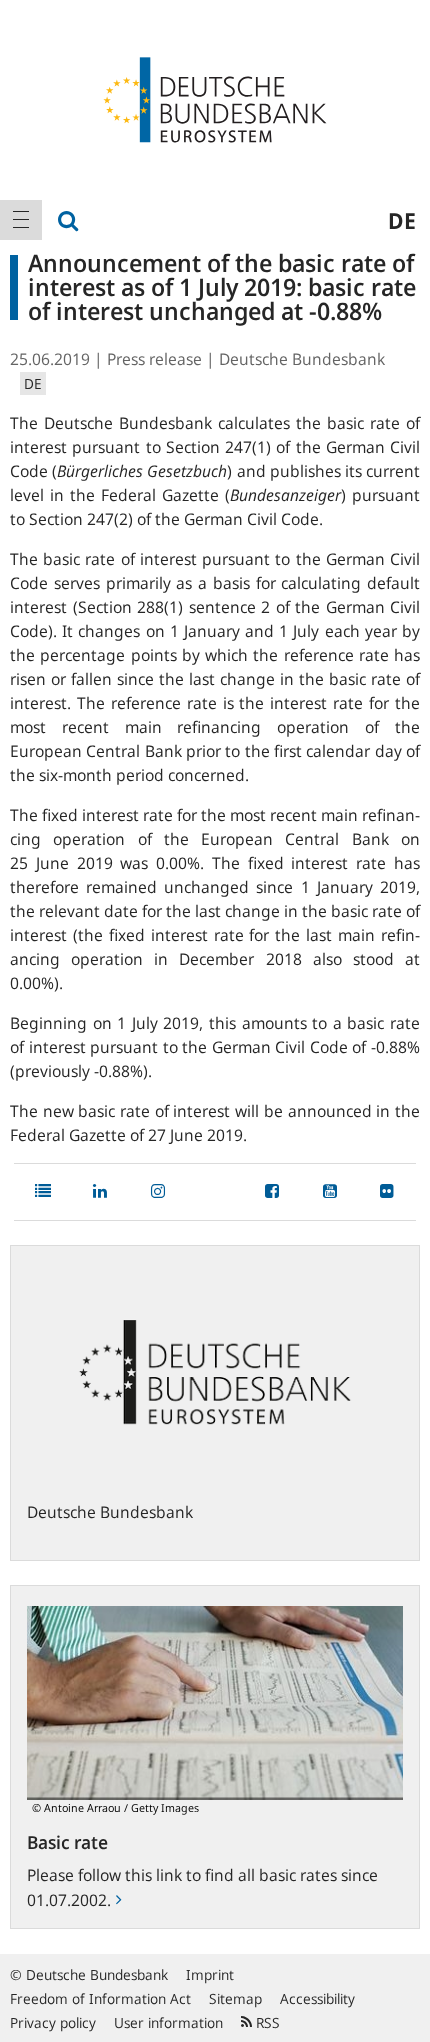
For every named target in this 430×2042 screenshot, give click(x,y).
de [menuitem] (402, 220)
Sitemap (235, 1998)
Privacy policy (53, 2022)
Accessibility (317, 1998)
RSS (266, 2022)
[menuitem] (21, 220)
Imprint (210, 1974)
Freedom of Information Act (100, 1998)
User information (168, 2022)
